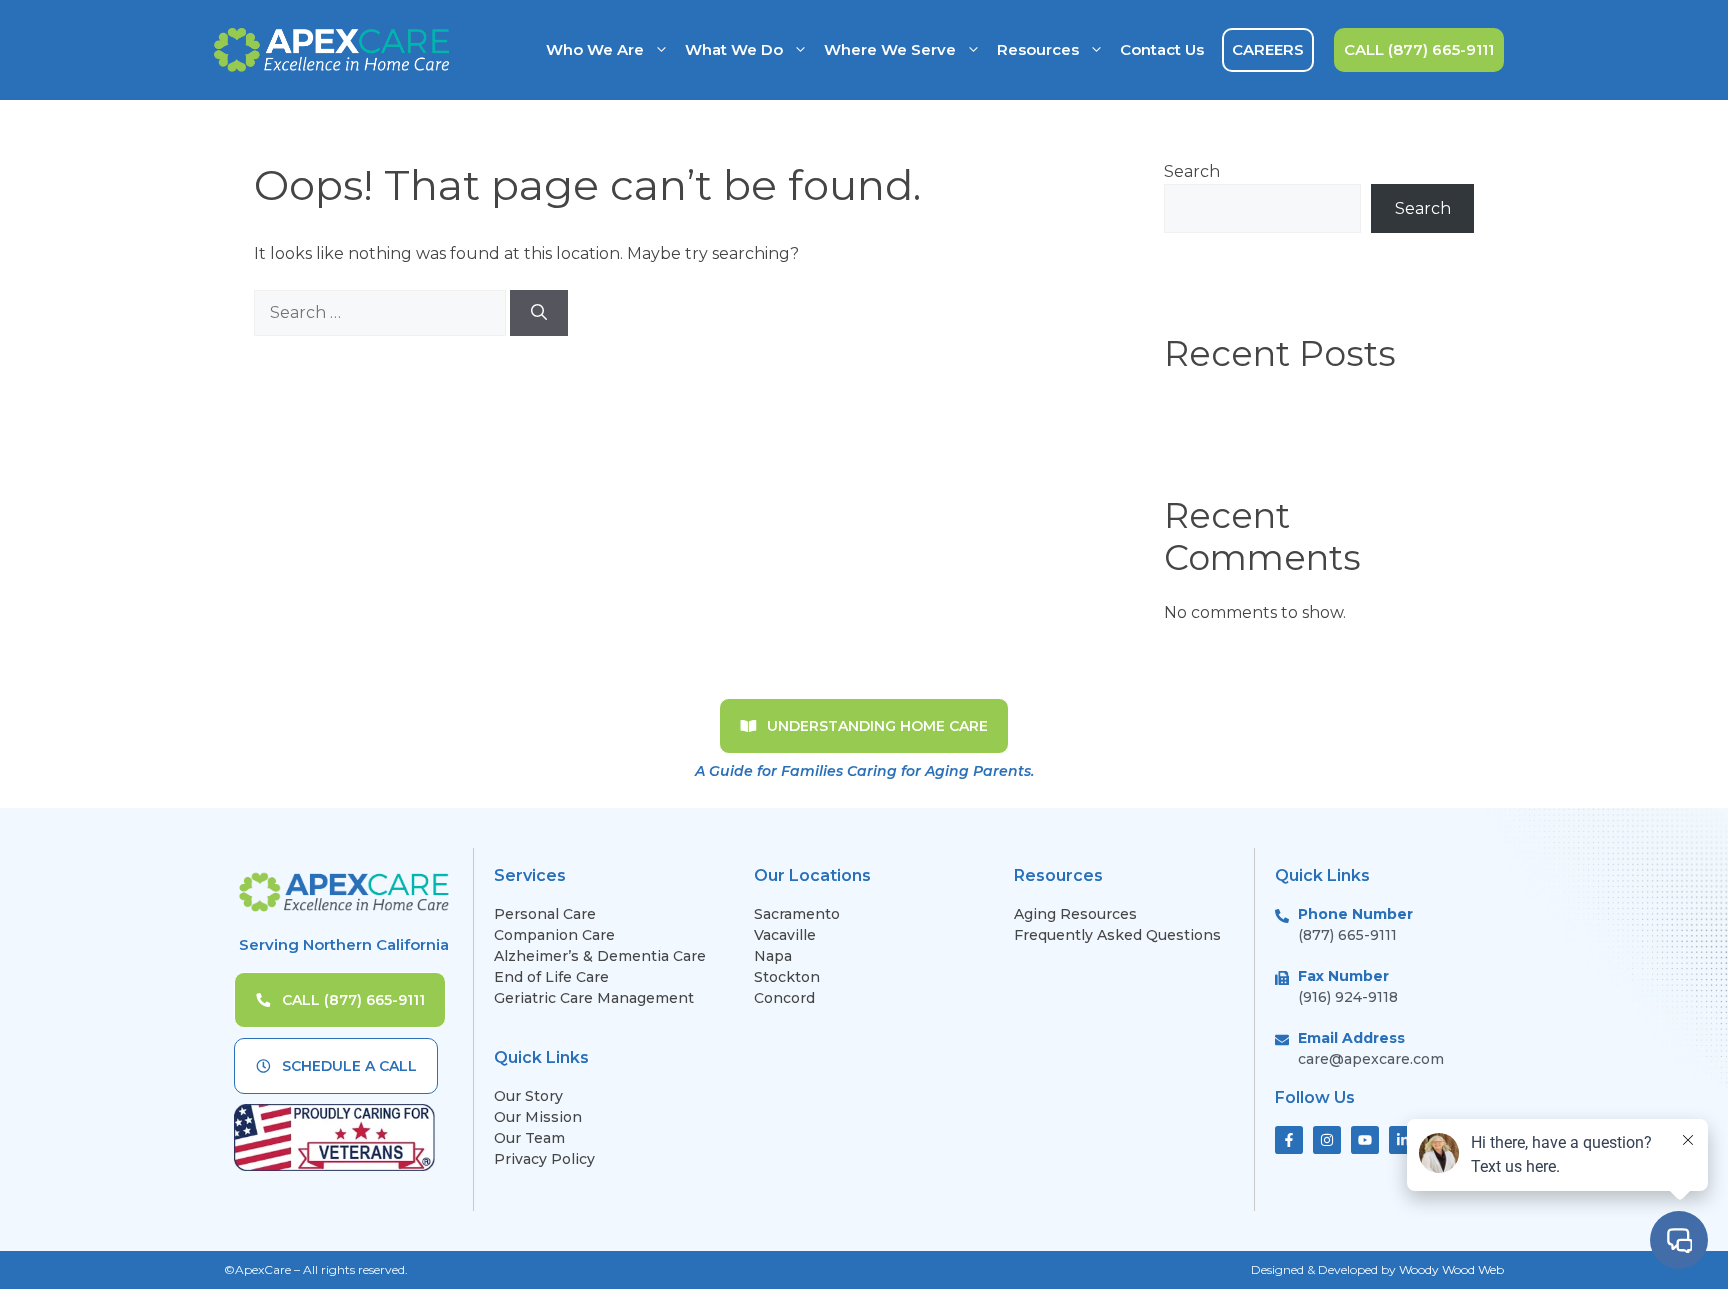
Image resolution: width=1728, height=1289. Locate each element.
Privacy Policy (544, 1159)
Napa (773, 956)
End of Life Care (551, 977)
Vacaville (785, 935)
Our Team (529, 1138)
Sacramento (797, 914)
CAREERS (1268, 49)
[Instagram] (1327, 1140)
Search (1192, 171)
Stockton (787, 977)
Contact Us (1162, 49)
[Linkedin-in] (1403, 1140)
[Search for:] (382, 312)
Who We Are (595, 49)
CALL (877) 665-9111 (1419, 49)
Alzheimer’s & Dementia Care (600, 956)
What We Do (734, 49)
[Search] (539, 313)
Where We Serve (890, 49)
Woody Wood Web (1451, 1269)
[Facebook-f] (1289, 1140)
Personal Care (545, 914)
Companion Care (554, 935)
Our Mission (538, 1117)
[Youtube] (1365, 1140)
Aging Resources (1075, 914)
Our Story (528, 1096)
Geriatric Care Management (594, 998)
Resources (1038, 49)
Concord (784, 998)
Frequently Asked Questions (1119, 935)
